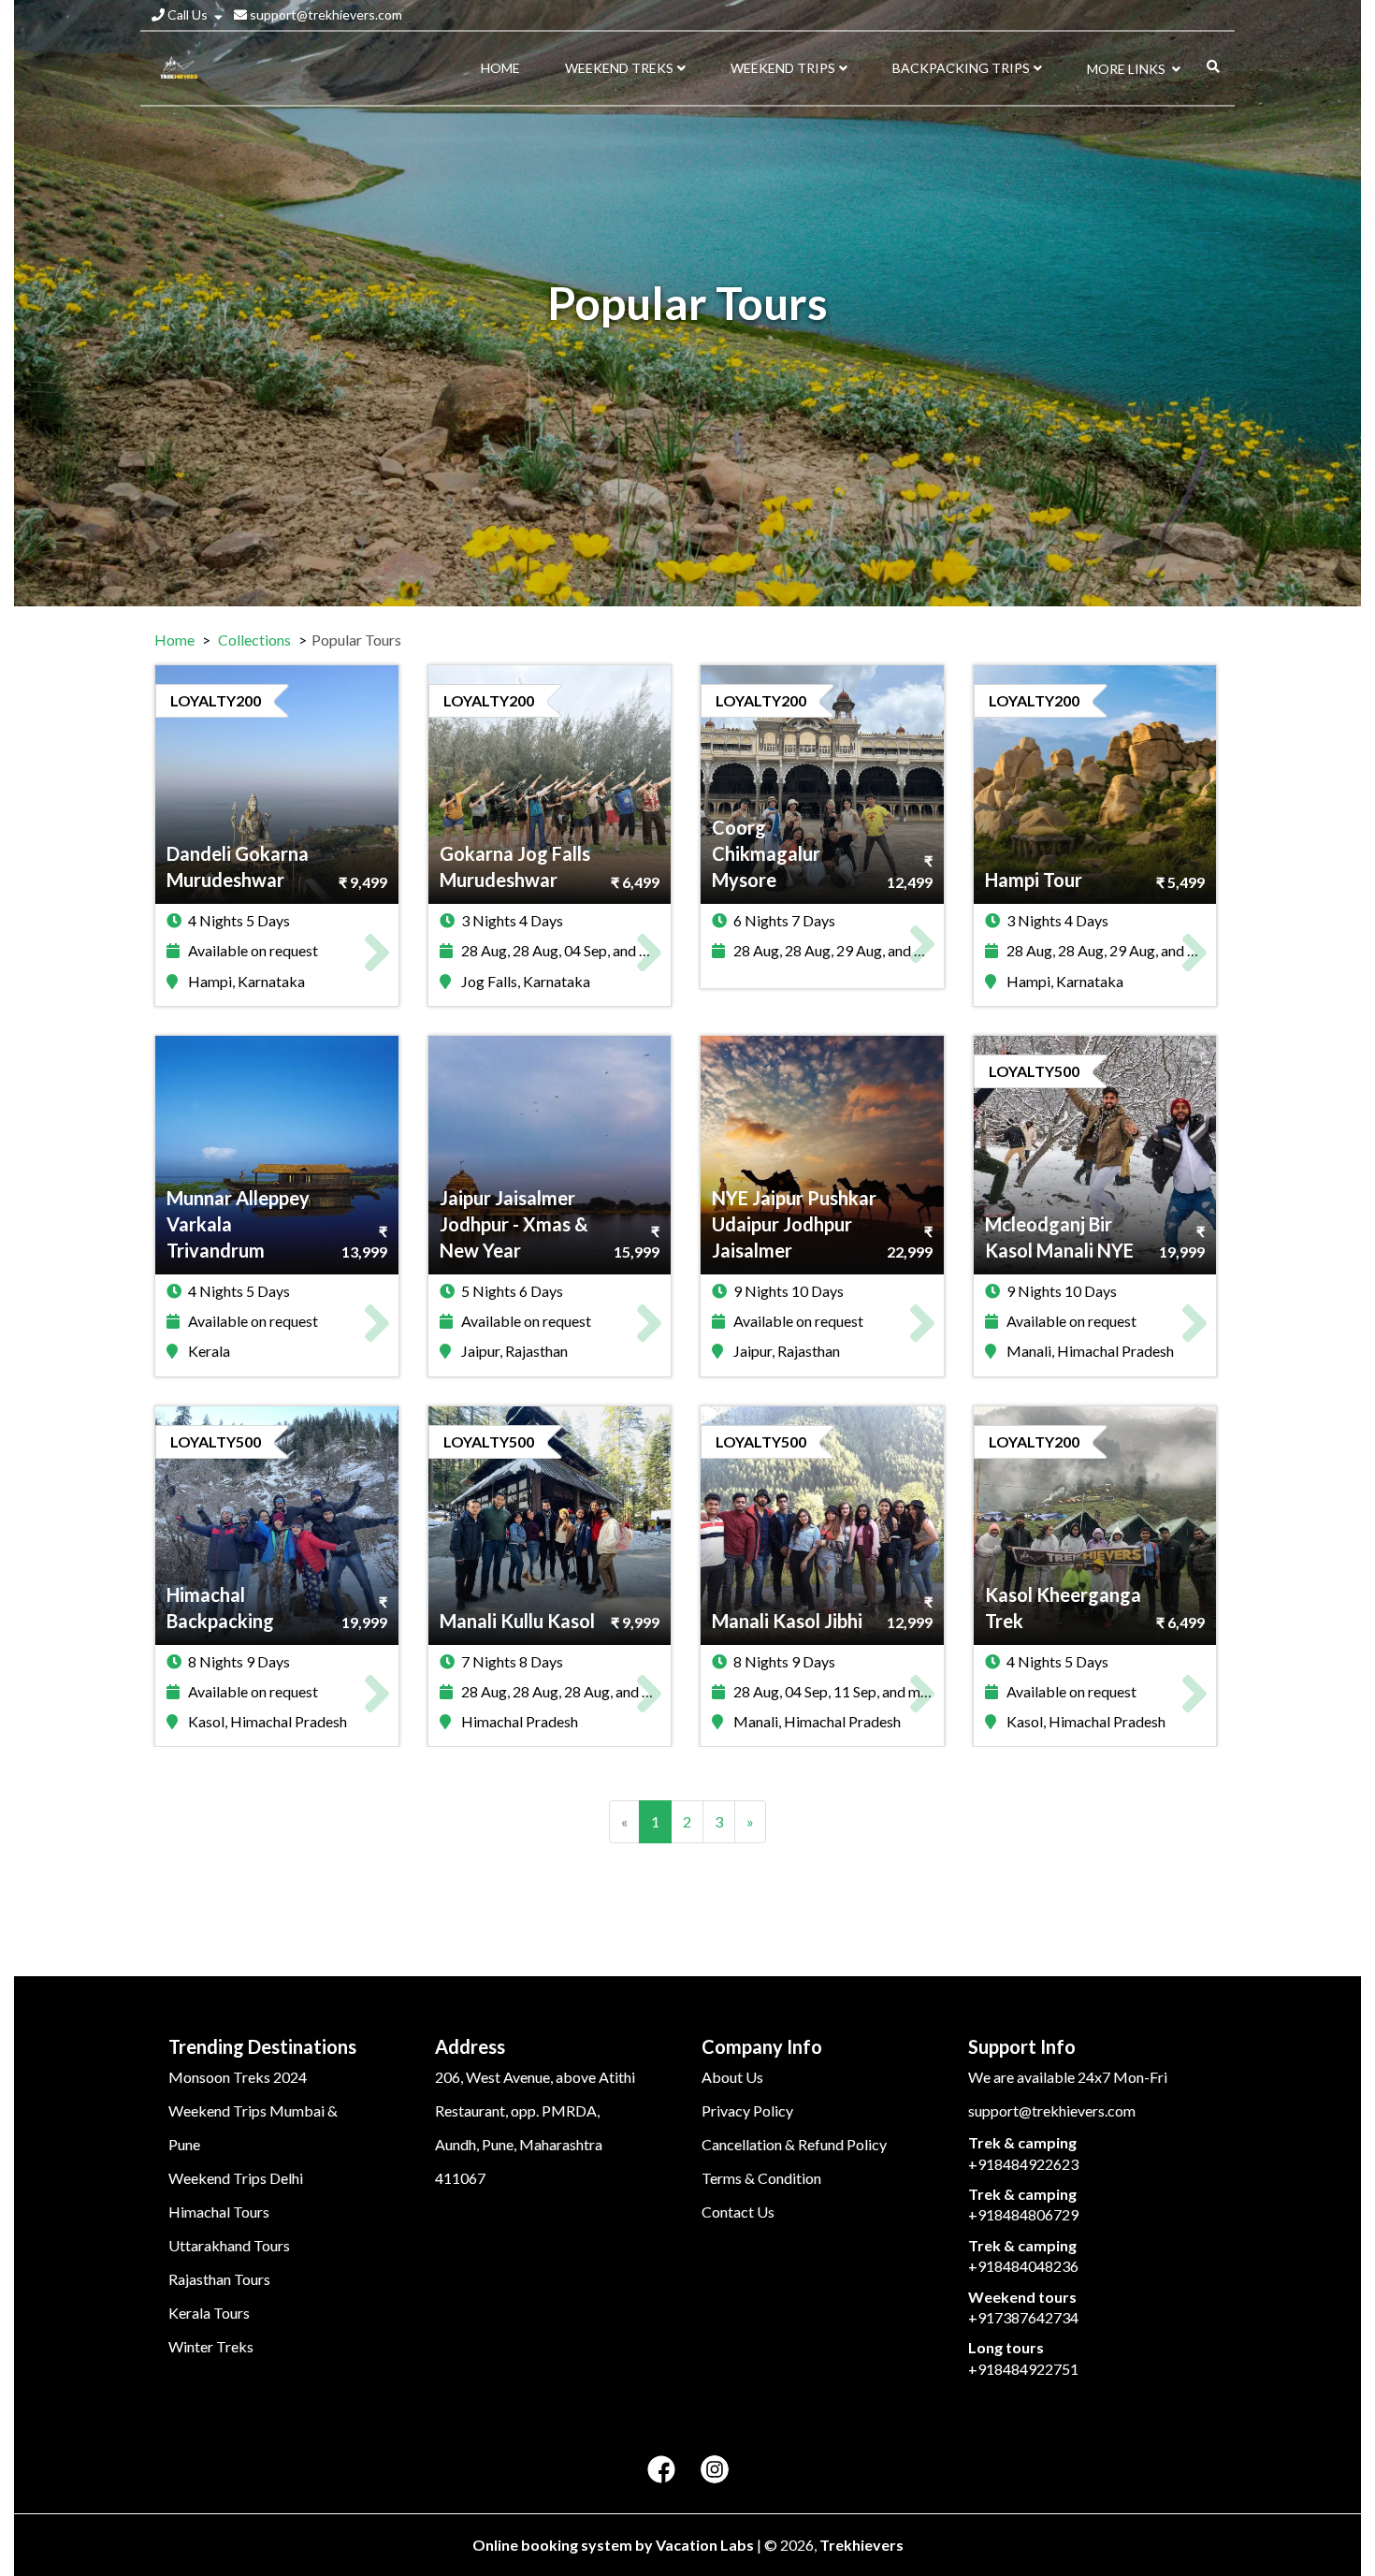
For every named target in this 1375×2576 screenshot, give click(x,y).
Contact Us (738, 2212)
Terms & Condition (761, 2178)
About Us (732, 2077)
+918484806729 (1023, 2214)
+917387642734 (1023, 2317)
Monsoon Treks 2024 (238, 2077)
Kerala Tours (209, 2313)
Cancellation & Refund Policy (794, 2144)
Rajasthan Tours (219, 2279)
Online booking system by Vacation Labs (615, 2545)
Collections (254, 640)
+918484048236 (1023, 2266)
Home (174, 640)
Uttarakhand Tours (229, 2245)
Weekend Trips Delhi (236, 2178)
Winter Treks (211, 2346)
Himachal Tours (219, 2212)
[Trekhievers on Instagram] (715, 2470)
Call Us (188, 15)
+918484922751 (1023, 2369)
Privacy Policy (747, 2110)
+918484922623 (1023, 2164)
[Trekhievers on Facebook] (661, 2470)
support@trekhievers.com (325, 15)
